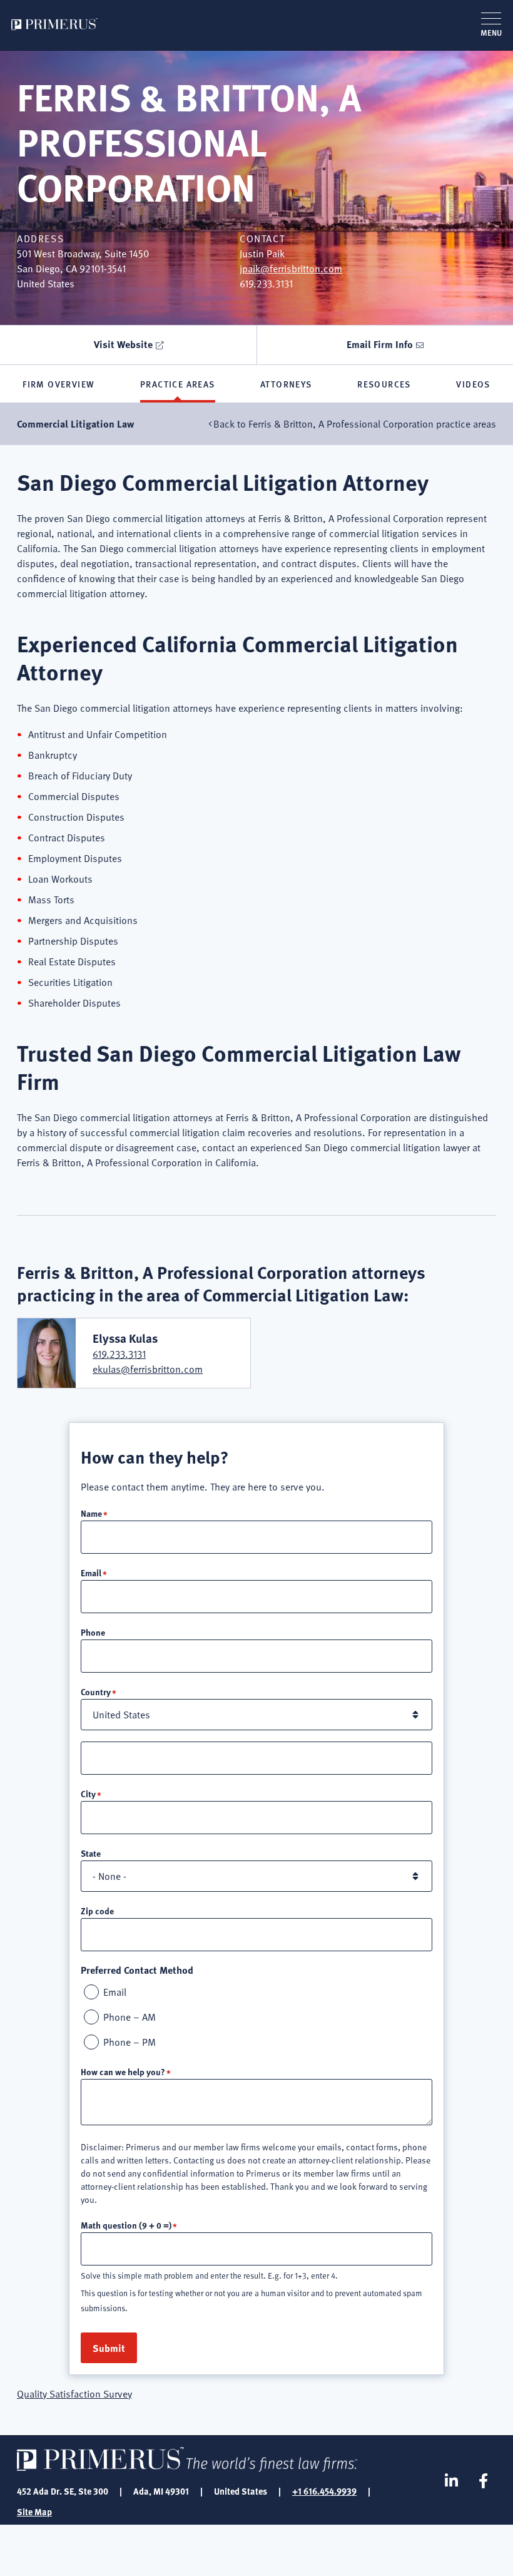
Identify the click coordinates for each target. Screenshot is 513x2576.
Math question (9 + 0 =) (126, 2225)
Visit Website (123, 344)
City (88, 1793)
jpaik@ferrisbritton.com (291, 269)
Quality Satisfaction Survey (74, 2394)
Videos (473, 384)
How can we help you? (123, 2071)
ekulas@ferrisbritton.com (148, 1369)
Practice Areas (178, 384)
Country (96, 1691)
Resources (384, 384)
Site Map (34, 2512)
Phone (93, 1632)
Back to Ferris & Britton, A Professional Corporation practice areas (355, 424)
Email (91, 1573)
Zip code (97, 1911)
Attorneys (286, 384)
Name (91, 1513)
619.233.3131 (119, 1354)
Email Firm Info (380, 344)
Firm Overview (58, 384)
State (91, 1853)
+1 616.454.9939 (324, 2491)
